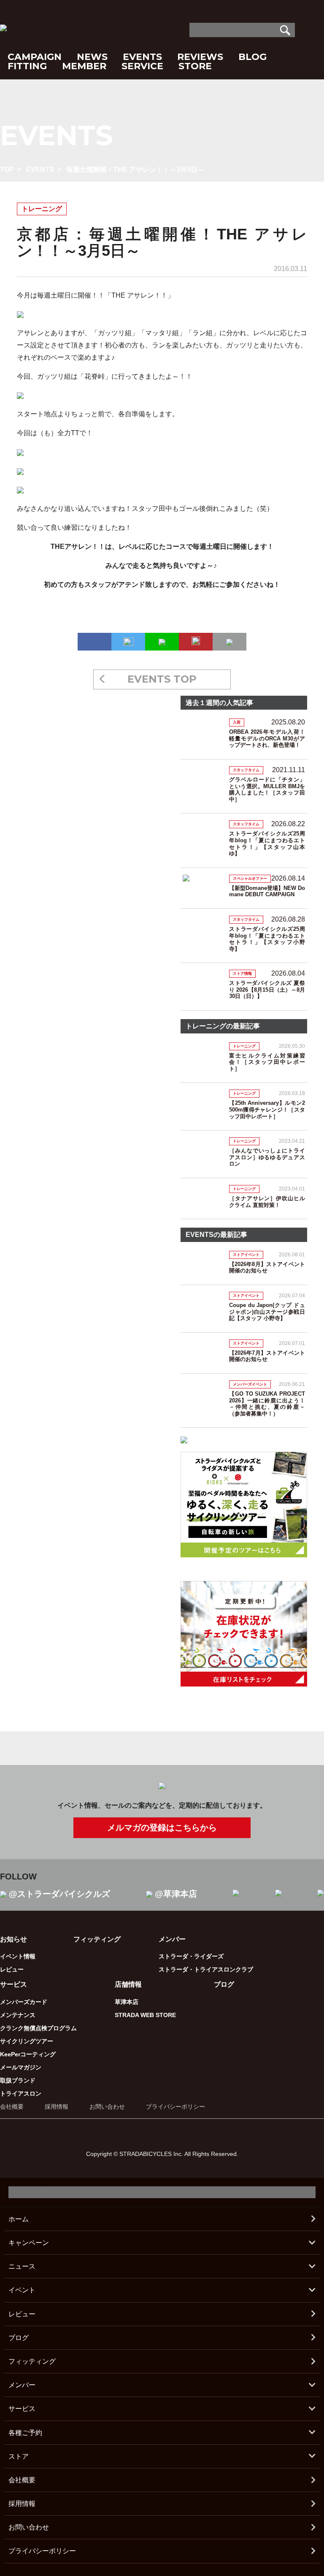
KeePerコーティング (28, 2054)
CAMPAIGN (35, 57)
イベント (22, 2290)
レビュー (12, 1969)
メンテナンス (18, 2015)
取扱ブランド (18, 2080)
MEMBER (84, 66)
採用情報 (57, 2107)
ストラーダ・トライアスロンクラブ (206, 1969)
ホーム (19, 2219)
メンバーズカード (24, 2002)
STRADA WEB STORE (145, 2015)
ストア (19, 2456)
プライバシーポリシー (175, 2107)
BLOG (252, 57)
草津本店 (127, 2002)
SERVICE (142, 66)
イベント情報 (18, 1956)
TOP (7, 169)
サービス (22, 2409)
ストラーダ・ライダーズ (191, 1956)
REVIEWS (200, 57)
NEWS (92, 57)
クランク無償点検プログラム (38, 2028)
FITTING (27, 66)
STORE (195, 66)
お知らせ (13, 1939)
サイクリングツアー (27, 2041)
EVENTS (142, 57)
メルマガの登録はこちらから (162, 1828)
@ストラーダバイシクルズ (59, 1894)
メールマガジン (21, 2067)
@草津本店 (176, 1894)
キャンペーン (29, 2243)
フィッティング (97, 1939)
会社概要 (12, 2107)
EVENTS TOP (162, 679)
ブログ (224, 1984)
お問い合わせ (107, 2107)
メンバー (22, 2385)
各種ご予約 (25, 2433)
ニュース (22, 2266)
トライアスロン (21, 2093)
